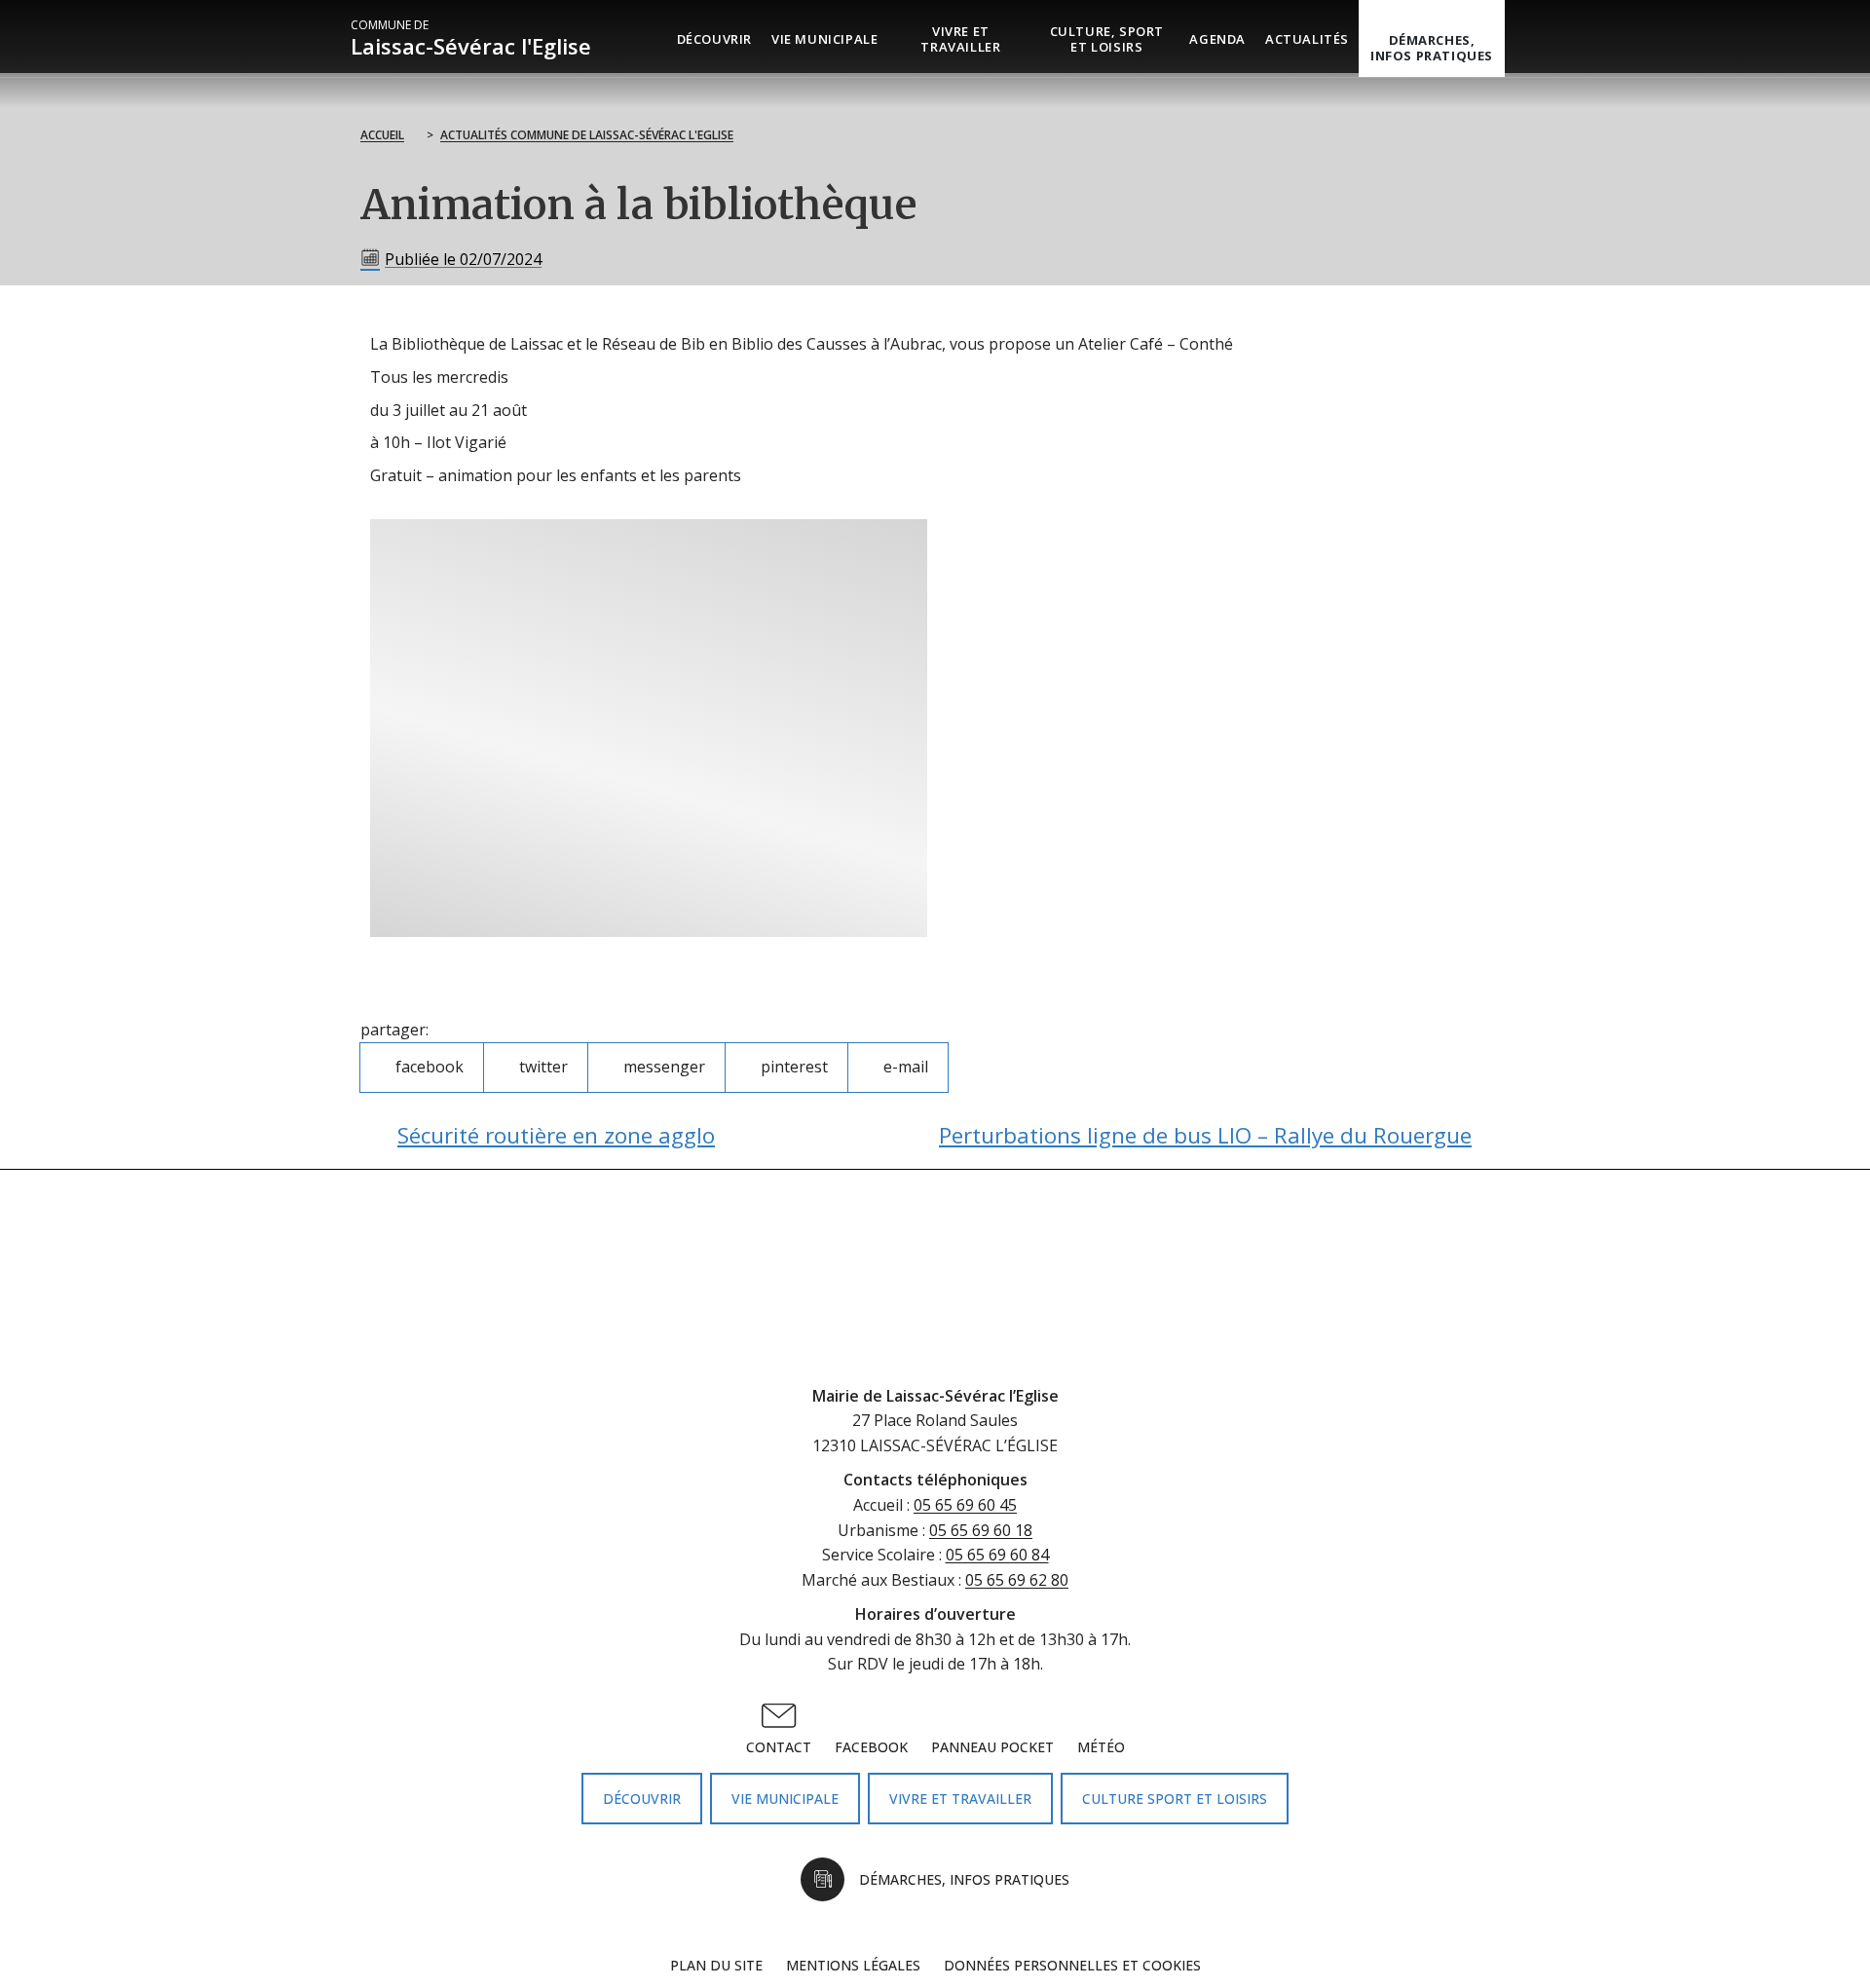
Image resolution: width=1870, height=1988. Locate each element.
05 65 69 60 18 (981, 1530)
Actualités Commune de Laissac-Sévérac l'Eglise (587, 135)
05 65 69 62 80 (1017, 1580)
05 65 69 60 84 (997, 1555)
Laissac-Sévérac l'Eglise (471, 38)
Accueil (382, 135)
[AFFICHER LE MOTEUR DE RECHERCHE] (1519, 38)
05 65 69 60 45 (965, 1505)
